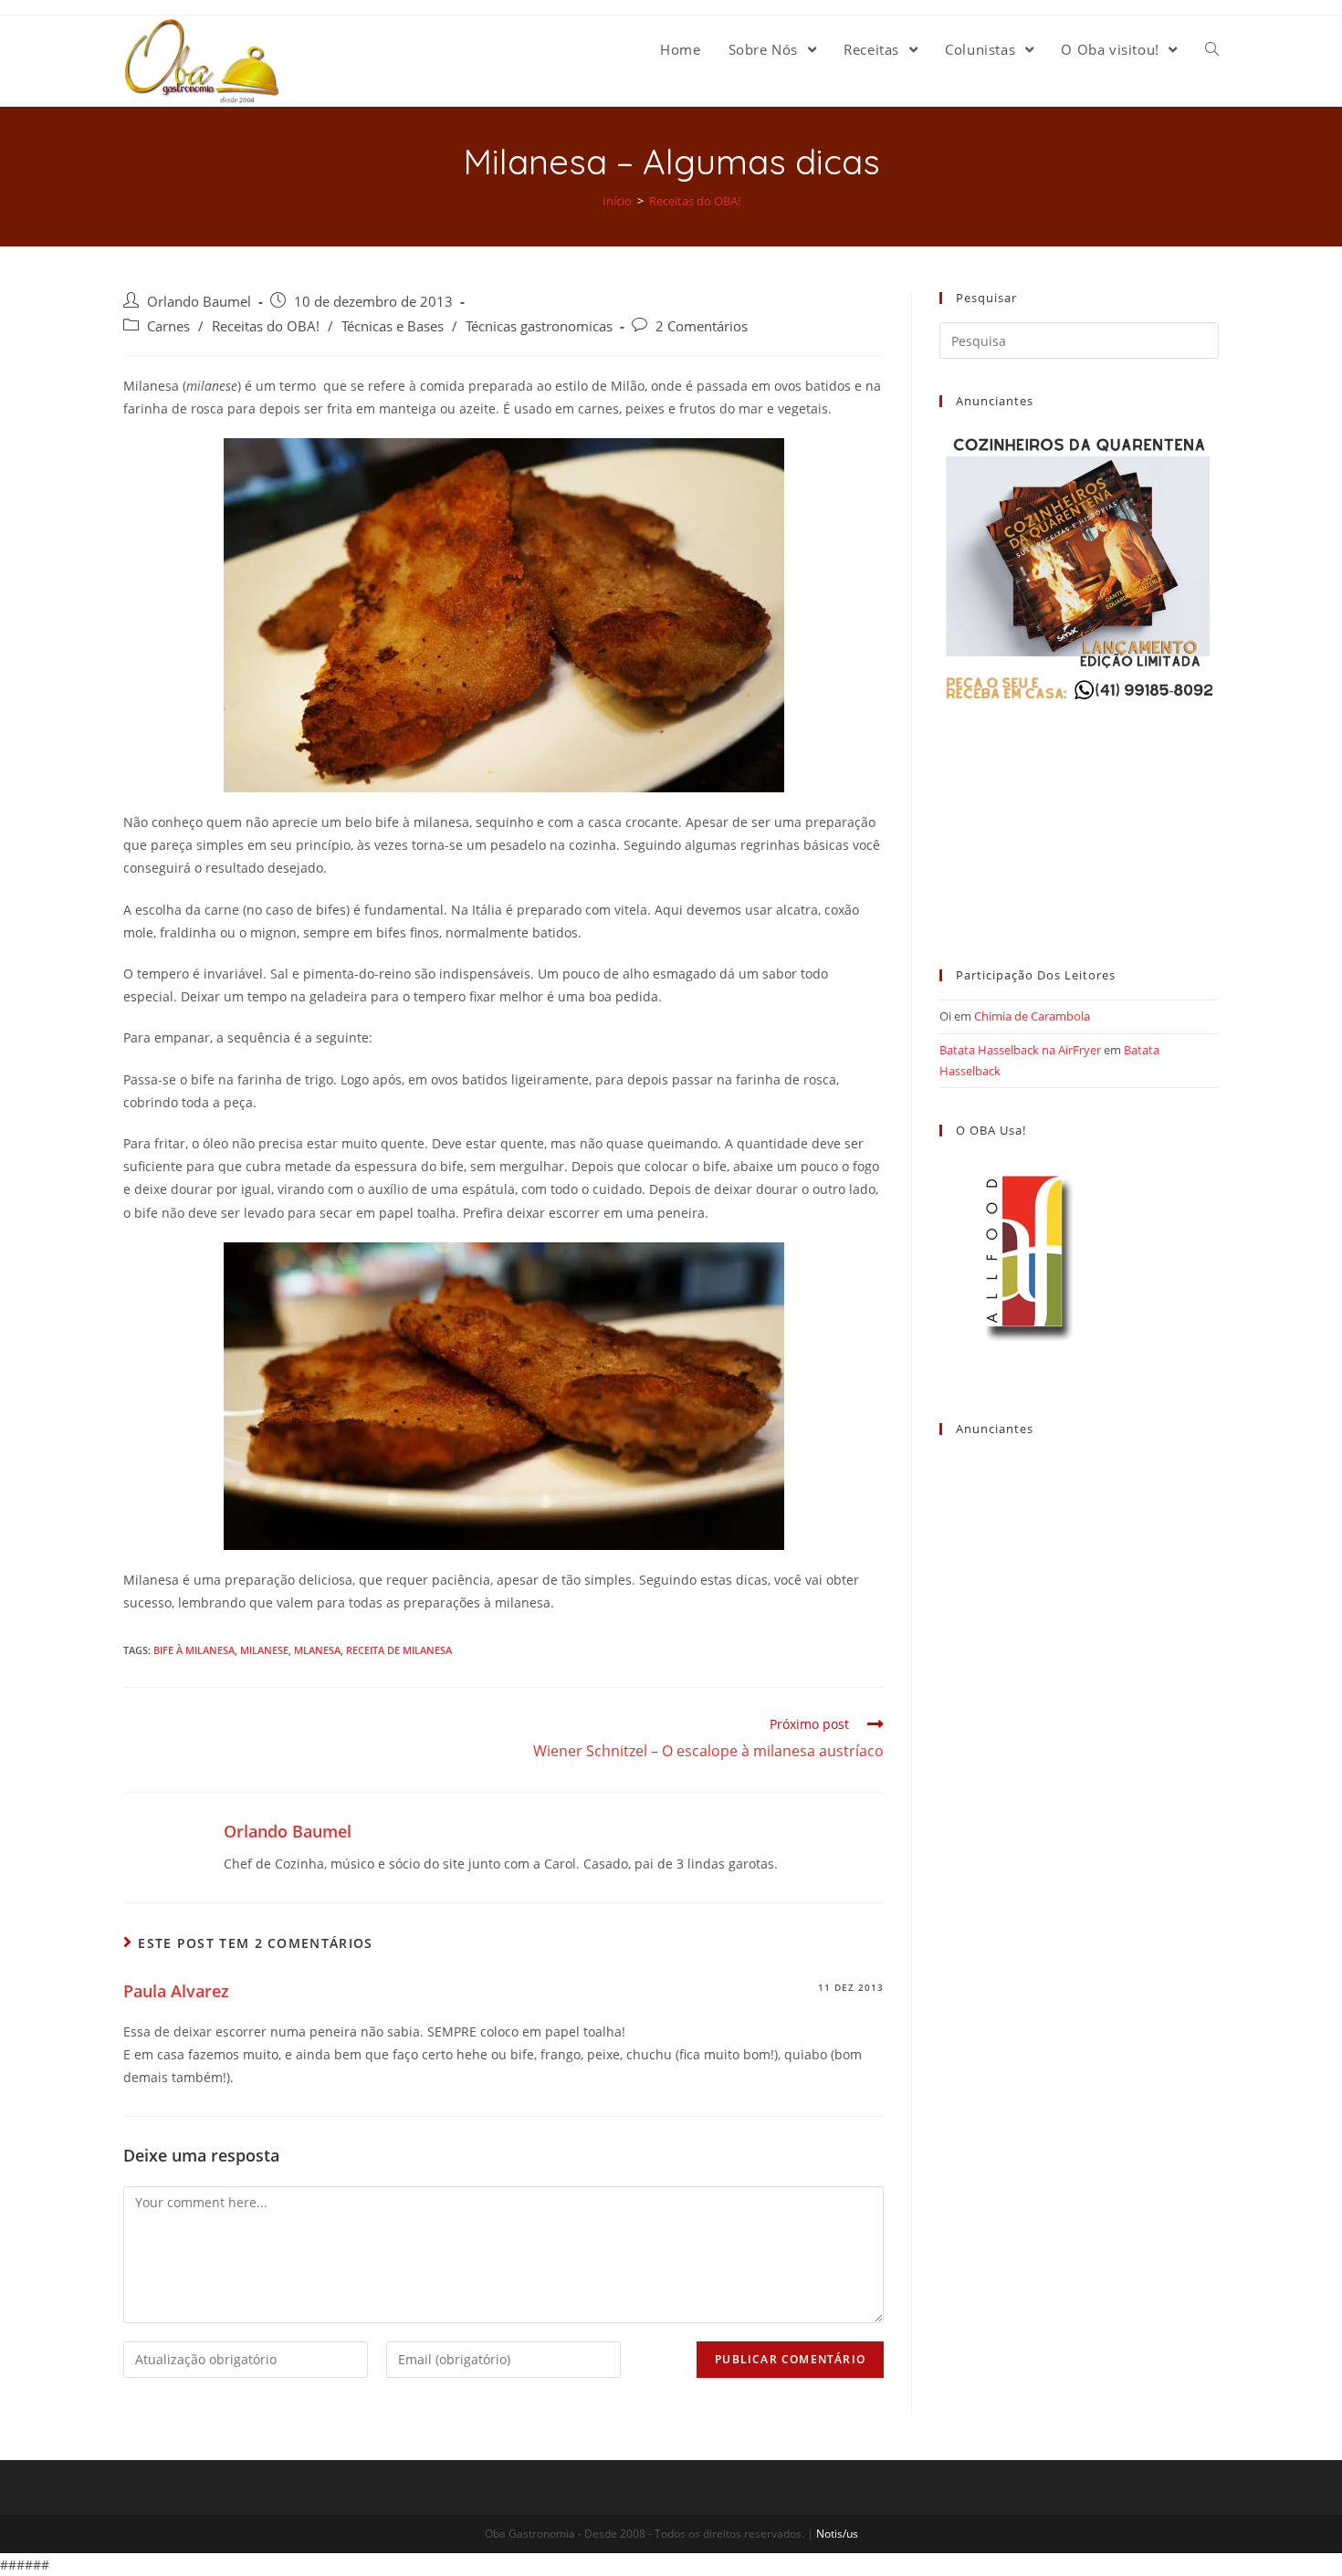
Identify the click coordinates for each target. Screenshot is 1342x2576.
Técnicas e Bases (393, 326)
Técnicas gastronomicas (539, 326)
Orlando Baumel (199, 302)
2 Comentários (702, 326)
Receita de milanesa (399, 1650)
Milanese (264, 1650)
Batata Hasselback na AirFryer (1020, 1050)
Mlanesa (317, 1650)
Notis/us (837, 2534)
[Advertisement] (1079, 819)
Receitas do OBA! (266, 326)
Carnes (168, 326)
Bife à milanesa (194, 1650)
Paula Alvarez (176, 1991)
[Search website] (1212, 49)
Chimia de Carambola (1032, 1016)
